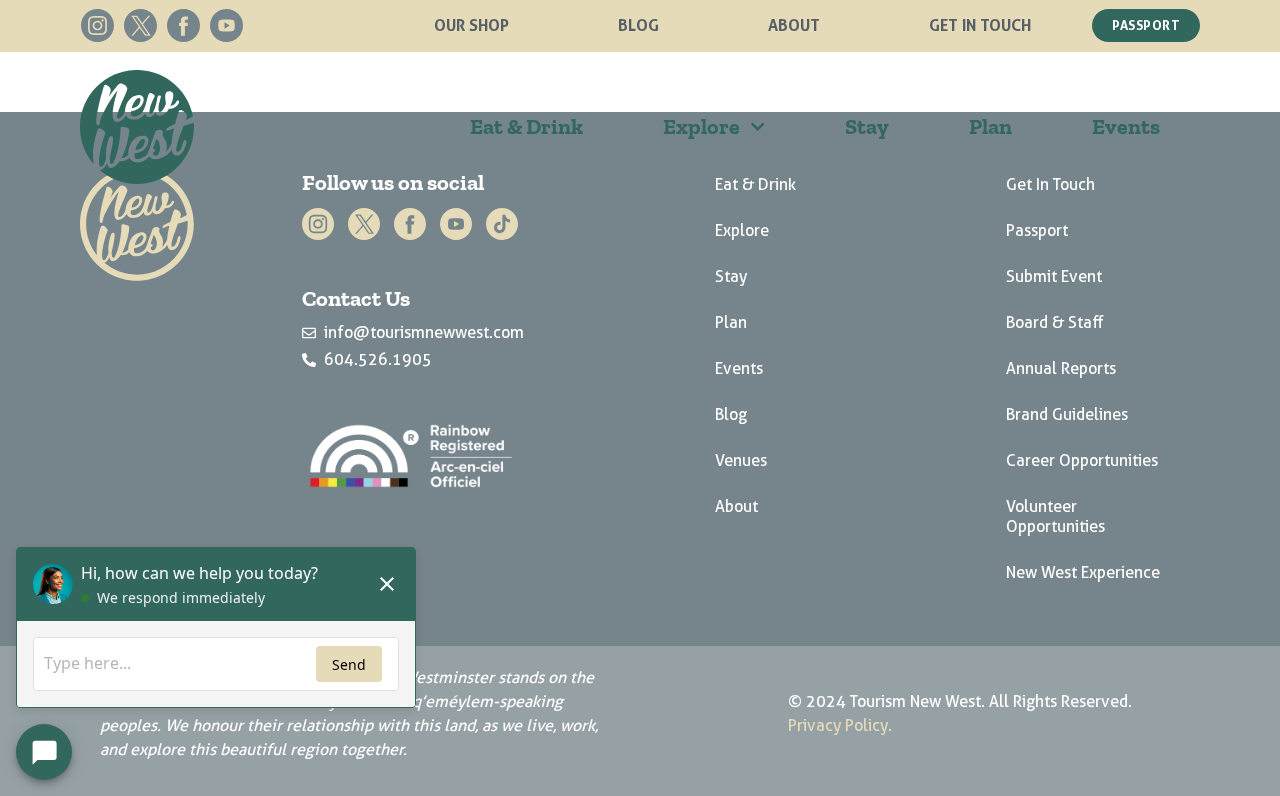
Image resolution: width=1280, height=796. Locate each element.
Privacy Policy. (840, 725)
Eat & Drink (526, 126)
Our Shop (471, 25)
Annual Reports (1061, 368)
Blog (638, 25)
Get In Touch (980, 25)
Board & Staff (1055, 322)
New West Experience (1083, 572)
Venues (741, 460)
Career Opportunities (1082, 460)
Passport (1037, 230)
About (794, 25)
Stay (867, 126)
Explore (701, 126)
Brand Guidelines (1067, 414)
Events (1126, 126)
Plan (990, 126)
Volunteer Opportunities (1055, 516)
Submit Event (1054, 276)
